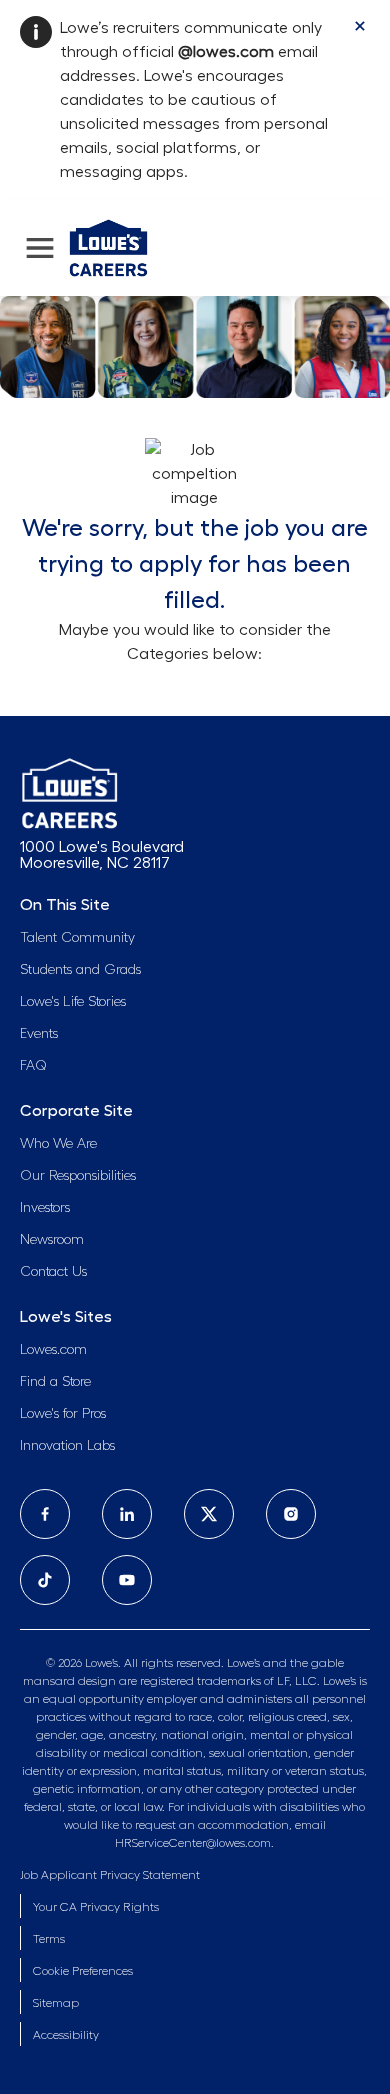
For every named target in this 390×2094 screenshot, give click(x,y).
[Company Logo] (108, 245)
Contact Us (53, 1272)
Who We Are (58, 1144)
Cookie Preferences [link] (83, 1971)
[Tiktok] (45, 1580)
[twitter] (209, 1514)
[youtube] (127, 1580)
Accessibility (66, 2035)
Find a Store (55, 1382)
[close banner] (360, 26)
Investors (45, 1208)
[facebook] (45, 1514)
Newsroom (52, 1240)
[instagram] (291, 1514)
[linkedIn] (127, 1514)
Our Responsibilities (78, 1176)
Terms (49, 1939)
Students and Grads (80, 970)
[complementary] (83, 1971)
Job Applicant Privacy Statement (110, 1875)
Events (39, 1034)
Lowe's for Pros (63, 1414)
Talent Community (77, 938)
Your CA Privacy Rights (96, 1907)
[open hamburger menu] (40, 248)
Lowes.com (53, 1350)
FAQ (33, 1066)
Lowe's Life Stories (73, 1002)
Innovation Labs (67, 1446)
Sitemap (56, 2003)
